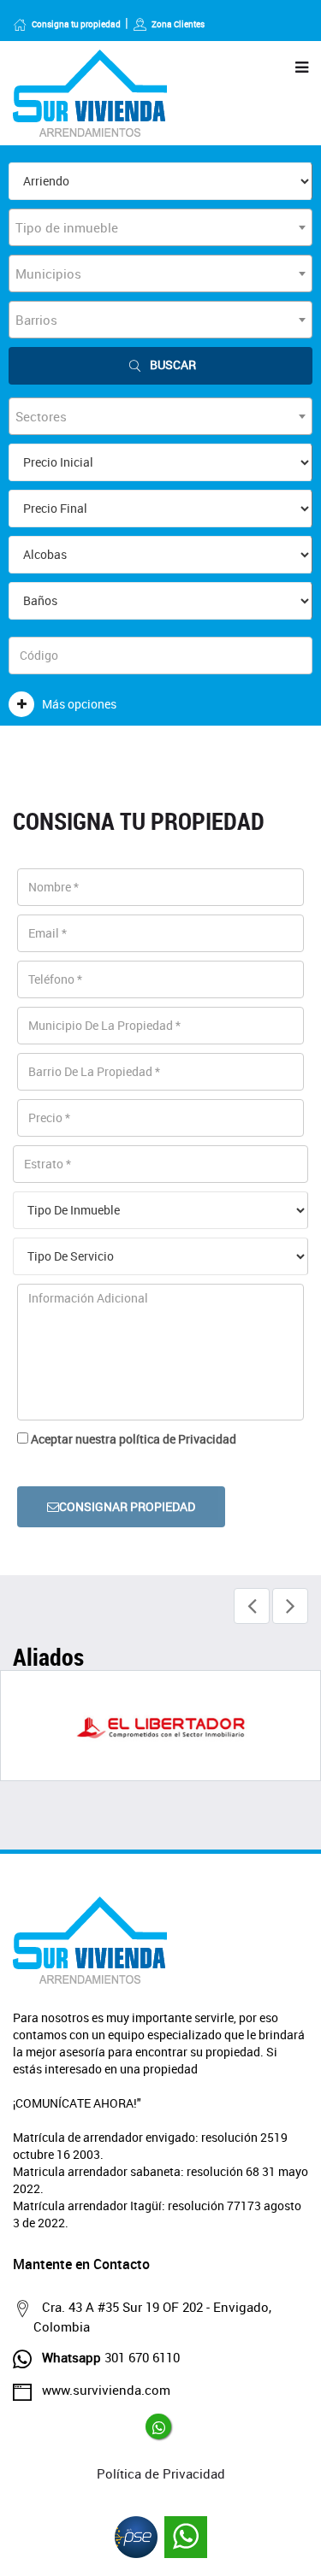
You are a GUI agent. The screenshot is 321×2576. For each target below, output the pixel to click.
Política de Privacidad (161, 2473)
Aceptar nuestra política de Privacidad (134, 1439)
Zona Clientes (178, 24)
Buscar (173, 365)
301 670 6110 (111, 2357)
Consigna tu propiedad (76, 24)
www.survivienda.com (106, 2390)
